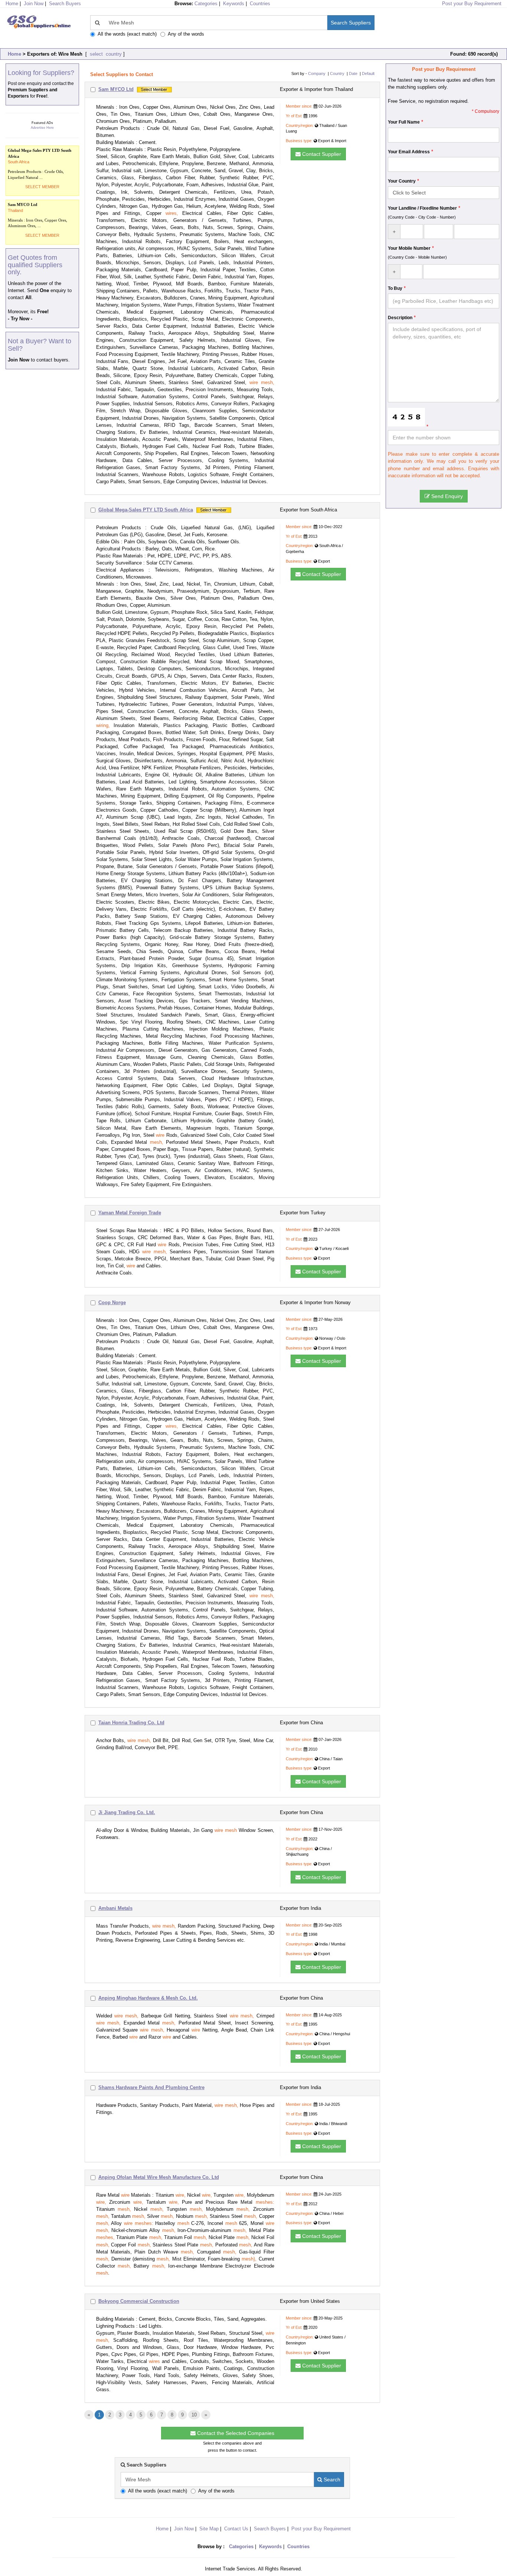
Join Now (34, 4)
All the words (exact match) (127, 34)
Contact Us (236, 2529)
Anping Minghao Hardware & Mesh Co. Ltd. (148, 1998)
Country (337, 73)
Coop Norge (112, 1302)
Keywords (234, 4)
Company (317, 73)
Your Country (402, 181)
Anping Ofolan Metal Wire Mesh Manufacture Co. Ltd (159, 2177)
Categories (206, 4)
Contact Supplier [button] (321, 154)
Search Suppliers (351, 23)
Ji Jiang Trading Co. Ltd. (127, 1812)
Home (14, 54)
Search (331, 2480)
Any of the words (186, 34)
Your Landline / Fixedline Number (422, 208)
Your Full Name (404, 122)
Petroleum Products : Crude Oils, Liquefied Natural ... (40, 164)
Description (400, 318)
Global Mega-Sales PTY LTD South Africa (146, 510)
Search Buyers (65, 4)
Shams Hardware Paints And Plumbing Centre (151, 2087)
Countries (260, 4)
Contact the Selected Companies (235, 2433)
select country (105, 54)
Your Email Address (409, 152)
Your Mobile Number (409, 248)
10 (194, 2415)
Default (368, 73)
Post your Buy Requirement (472, 4)
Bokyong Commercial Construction (139, 2301)
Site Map (209, 2529)
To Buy (395, 288)
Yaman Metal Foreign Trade (130, 1213)
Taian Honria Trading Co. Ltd (131, 1723)
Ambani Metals (115, 1908)
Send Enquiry (446, 496)
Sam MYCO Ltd (116, 89)
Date (353, 73)
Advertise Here (42, 128)
